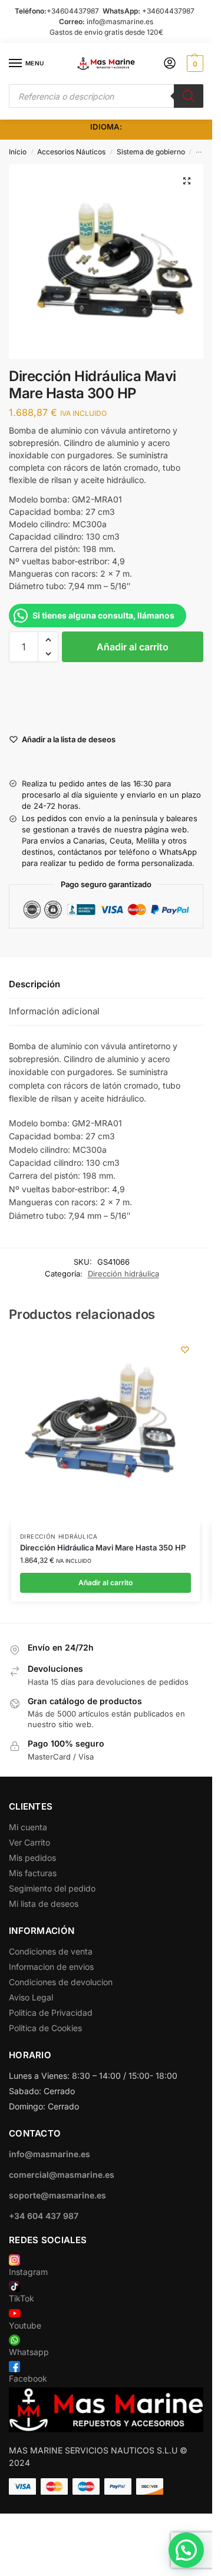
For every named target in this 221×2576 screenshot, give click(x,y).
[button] (194, 64)
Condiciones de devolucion (61, 1982)
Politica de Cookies (45, 2028)
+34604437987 (73, 11)
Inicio (18, 152)
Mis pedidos (32, 1858)
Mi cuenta (28, 1827)
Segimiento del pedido (52, 1888)
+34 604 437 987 (44, 2216)
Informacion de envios (51, 1967)
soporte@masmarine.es (57, 2195)
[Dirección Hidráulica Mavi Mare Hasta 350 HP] (105, 1429)
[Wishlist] (185, 1350)
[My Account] (170, 64)
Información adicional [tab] (54, 1011)
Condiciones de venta (51, 1951)
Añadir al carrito (133, 647)
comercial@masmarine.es (62, 2175)
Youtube (25, 2325)
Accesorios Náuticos (71, 152)
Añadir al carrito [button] (105, 1583)
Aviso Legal (31, 1997)
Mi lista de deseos (44, 1904)
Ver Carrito (29, 1842)
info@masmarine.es (120, 22)
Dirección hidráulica (123, 1274)
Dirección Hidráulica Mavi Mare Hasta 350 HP (103, 1547)
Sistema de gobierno (151, 152)
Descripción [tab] (34, 984)
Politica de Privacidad (51, 2013)
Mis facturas (33, 1873)
